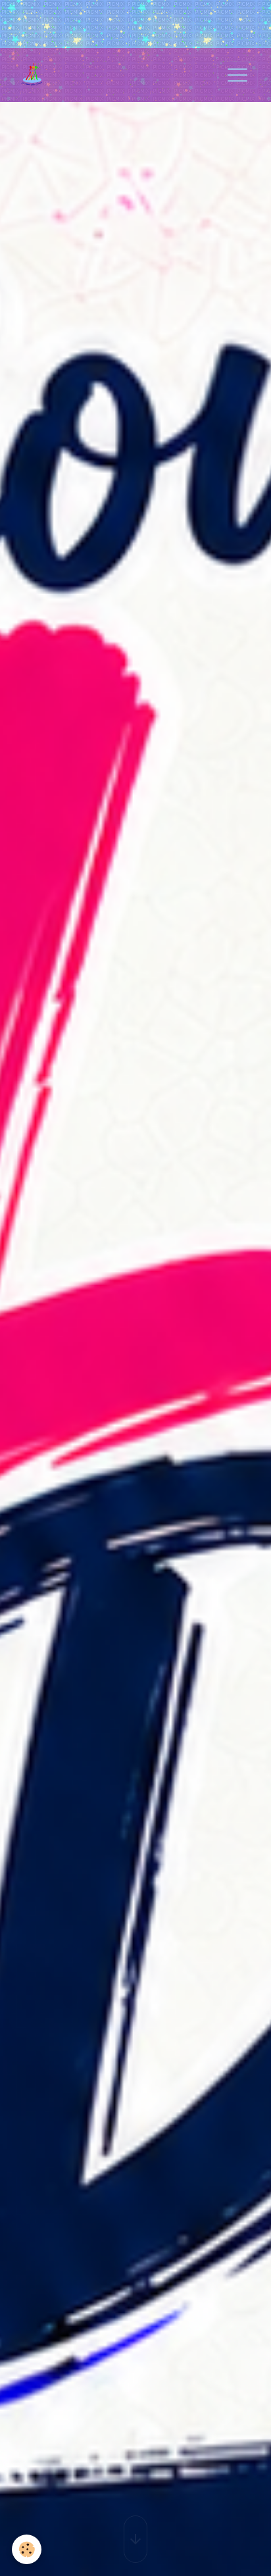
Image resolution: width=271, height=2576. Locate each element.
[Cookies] (27, 2549)
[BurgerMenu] (237, 75)
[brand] (37, 75)
